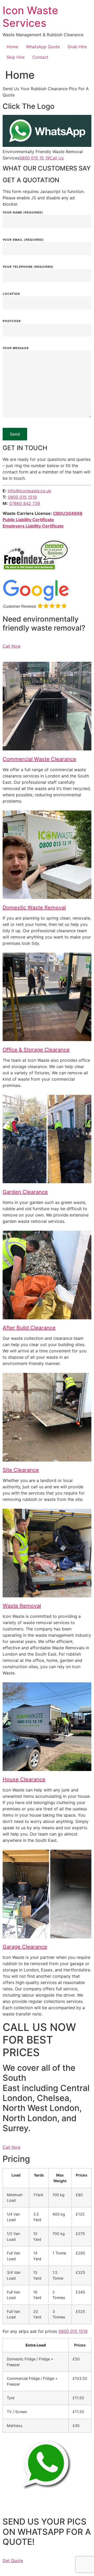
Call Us (57, 158)
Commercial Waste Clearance (39, 759)
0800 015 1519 (22, 497)
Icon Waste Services (30, 17)
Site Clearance (21, 1470)
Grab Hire (77, 47)
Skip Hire (16, 57)
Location (11, 294)
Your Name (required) (23, 213)
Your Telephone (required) (28, 267)
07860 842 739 (25, 503)
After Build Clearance (29, 1328)
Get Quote (13, 2561)
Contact (40, 57)
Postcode (12, 321)
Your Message (16, 348)
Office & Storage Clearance (36, 1050)
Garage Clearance (25, 1947)
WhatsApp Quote (43, 47)
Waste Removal (22, 1606)
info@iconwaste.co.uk (30, 491)
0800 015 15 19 (34, 158)
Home (12, 47)
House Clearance (24, 1779)
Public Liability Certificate (28, 520)
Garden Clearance (25, 1192)
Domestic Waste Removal (34, 908)
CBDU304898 (68, 513)
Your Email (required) (23, 240)
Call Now (12, 646)
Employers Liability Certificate (33, 526)
